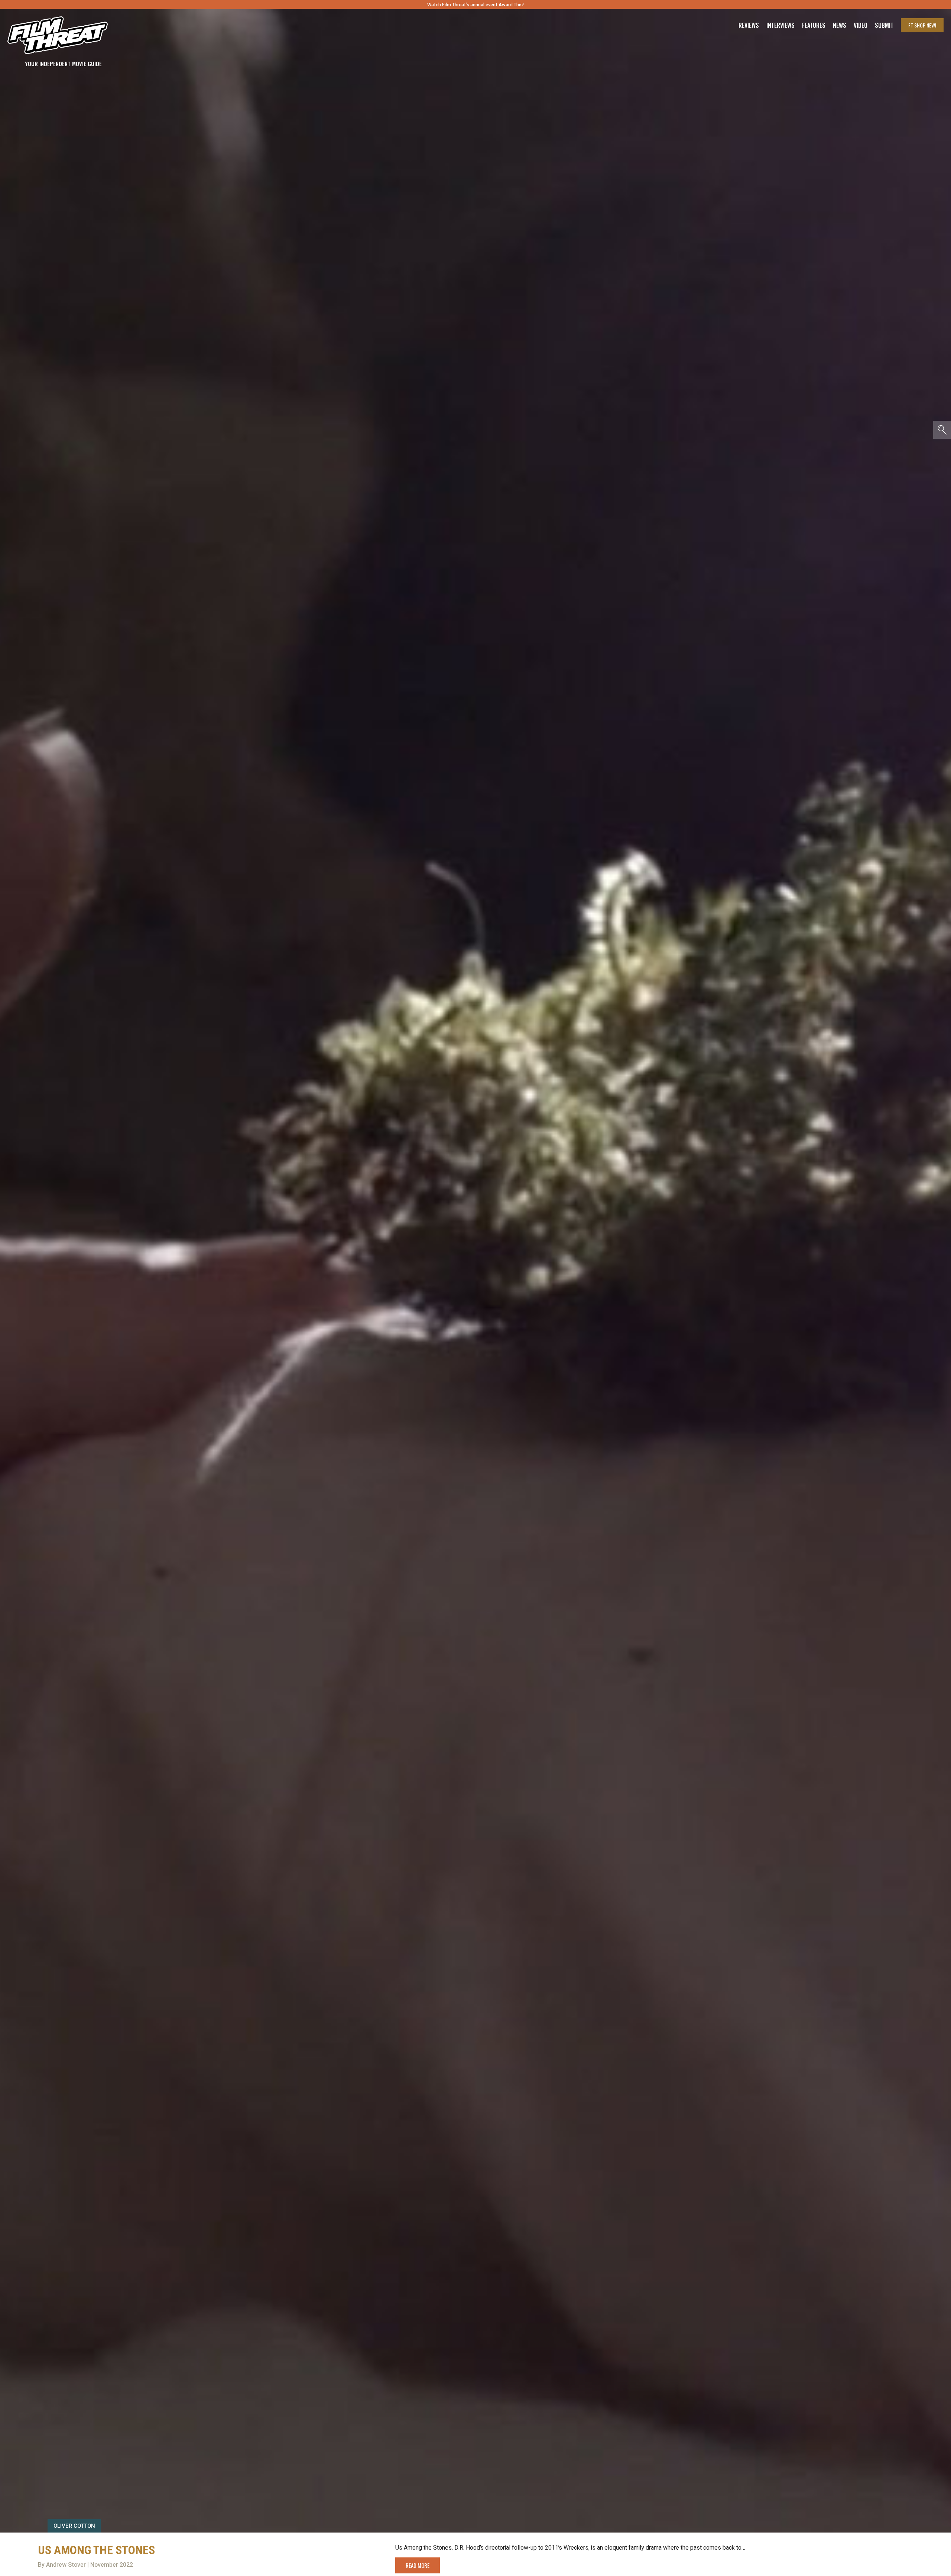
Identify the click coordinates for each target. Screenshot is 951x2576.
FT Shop (922, 25)
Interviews (780, 25)
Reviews (749, 25)
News (840, 25)
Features (814, 25)
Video (861, 25)
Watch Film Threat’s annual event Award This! (475, 5)
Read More (418, 2565)
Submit (884, 25)
